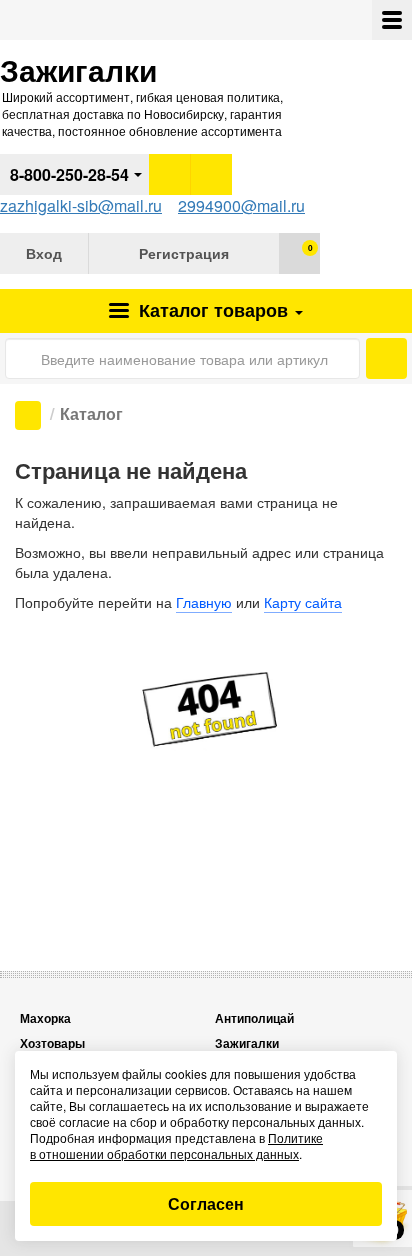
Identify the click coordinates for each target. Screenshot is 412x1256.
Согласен (206, 1203)
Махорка (45, 1018)
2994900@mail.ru (241, 205)
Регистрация (184, 253)
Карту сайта (303, 602)
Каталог (211, 310)
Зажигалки (247, 1043)
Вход (44, 253)
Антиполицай (254, 1018)
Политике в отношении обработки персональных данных (176, 1145)
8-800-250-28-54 (69, 174)
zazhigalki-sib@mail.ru (81, 205)
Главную (204, 602)
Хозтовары (52, 1043)
